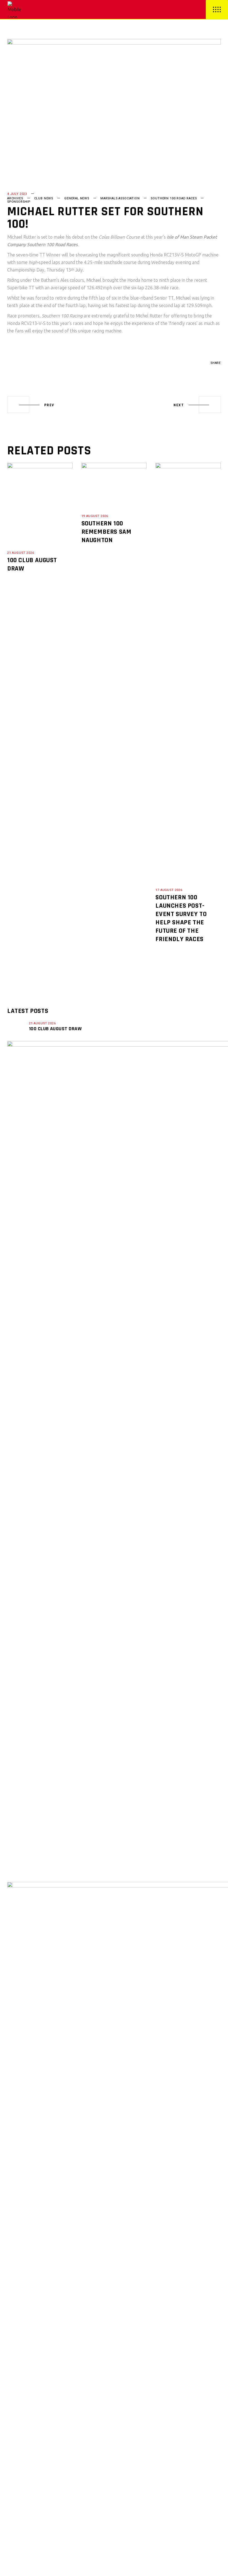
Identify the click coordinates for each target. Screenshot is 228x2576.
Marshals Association (120, 198)
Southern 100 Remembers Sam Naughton (106, 532)
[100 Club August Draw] (40, 503)
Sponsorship (19, 202)
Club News (44, 198)
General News (77, 198)
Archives (15, 198)
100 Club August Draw (55, 1029)
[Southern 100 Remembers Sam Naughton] (114, 484)
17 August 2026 (169, 890)
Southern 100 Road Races (174, 198)
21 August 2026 (21, 553)
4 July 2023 (17, 194)
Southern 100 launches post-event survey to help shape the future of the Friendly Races (181, 918)
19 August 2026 (95, 516)
